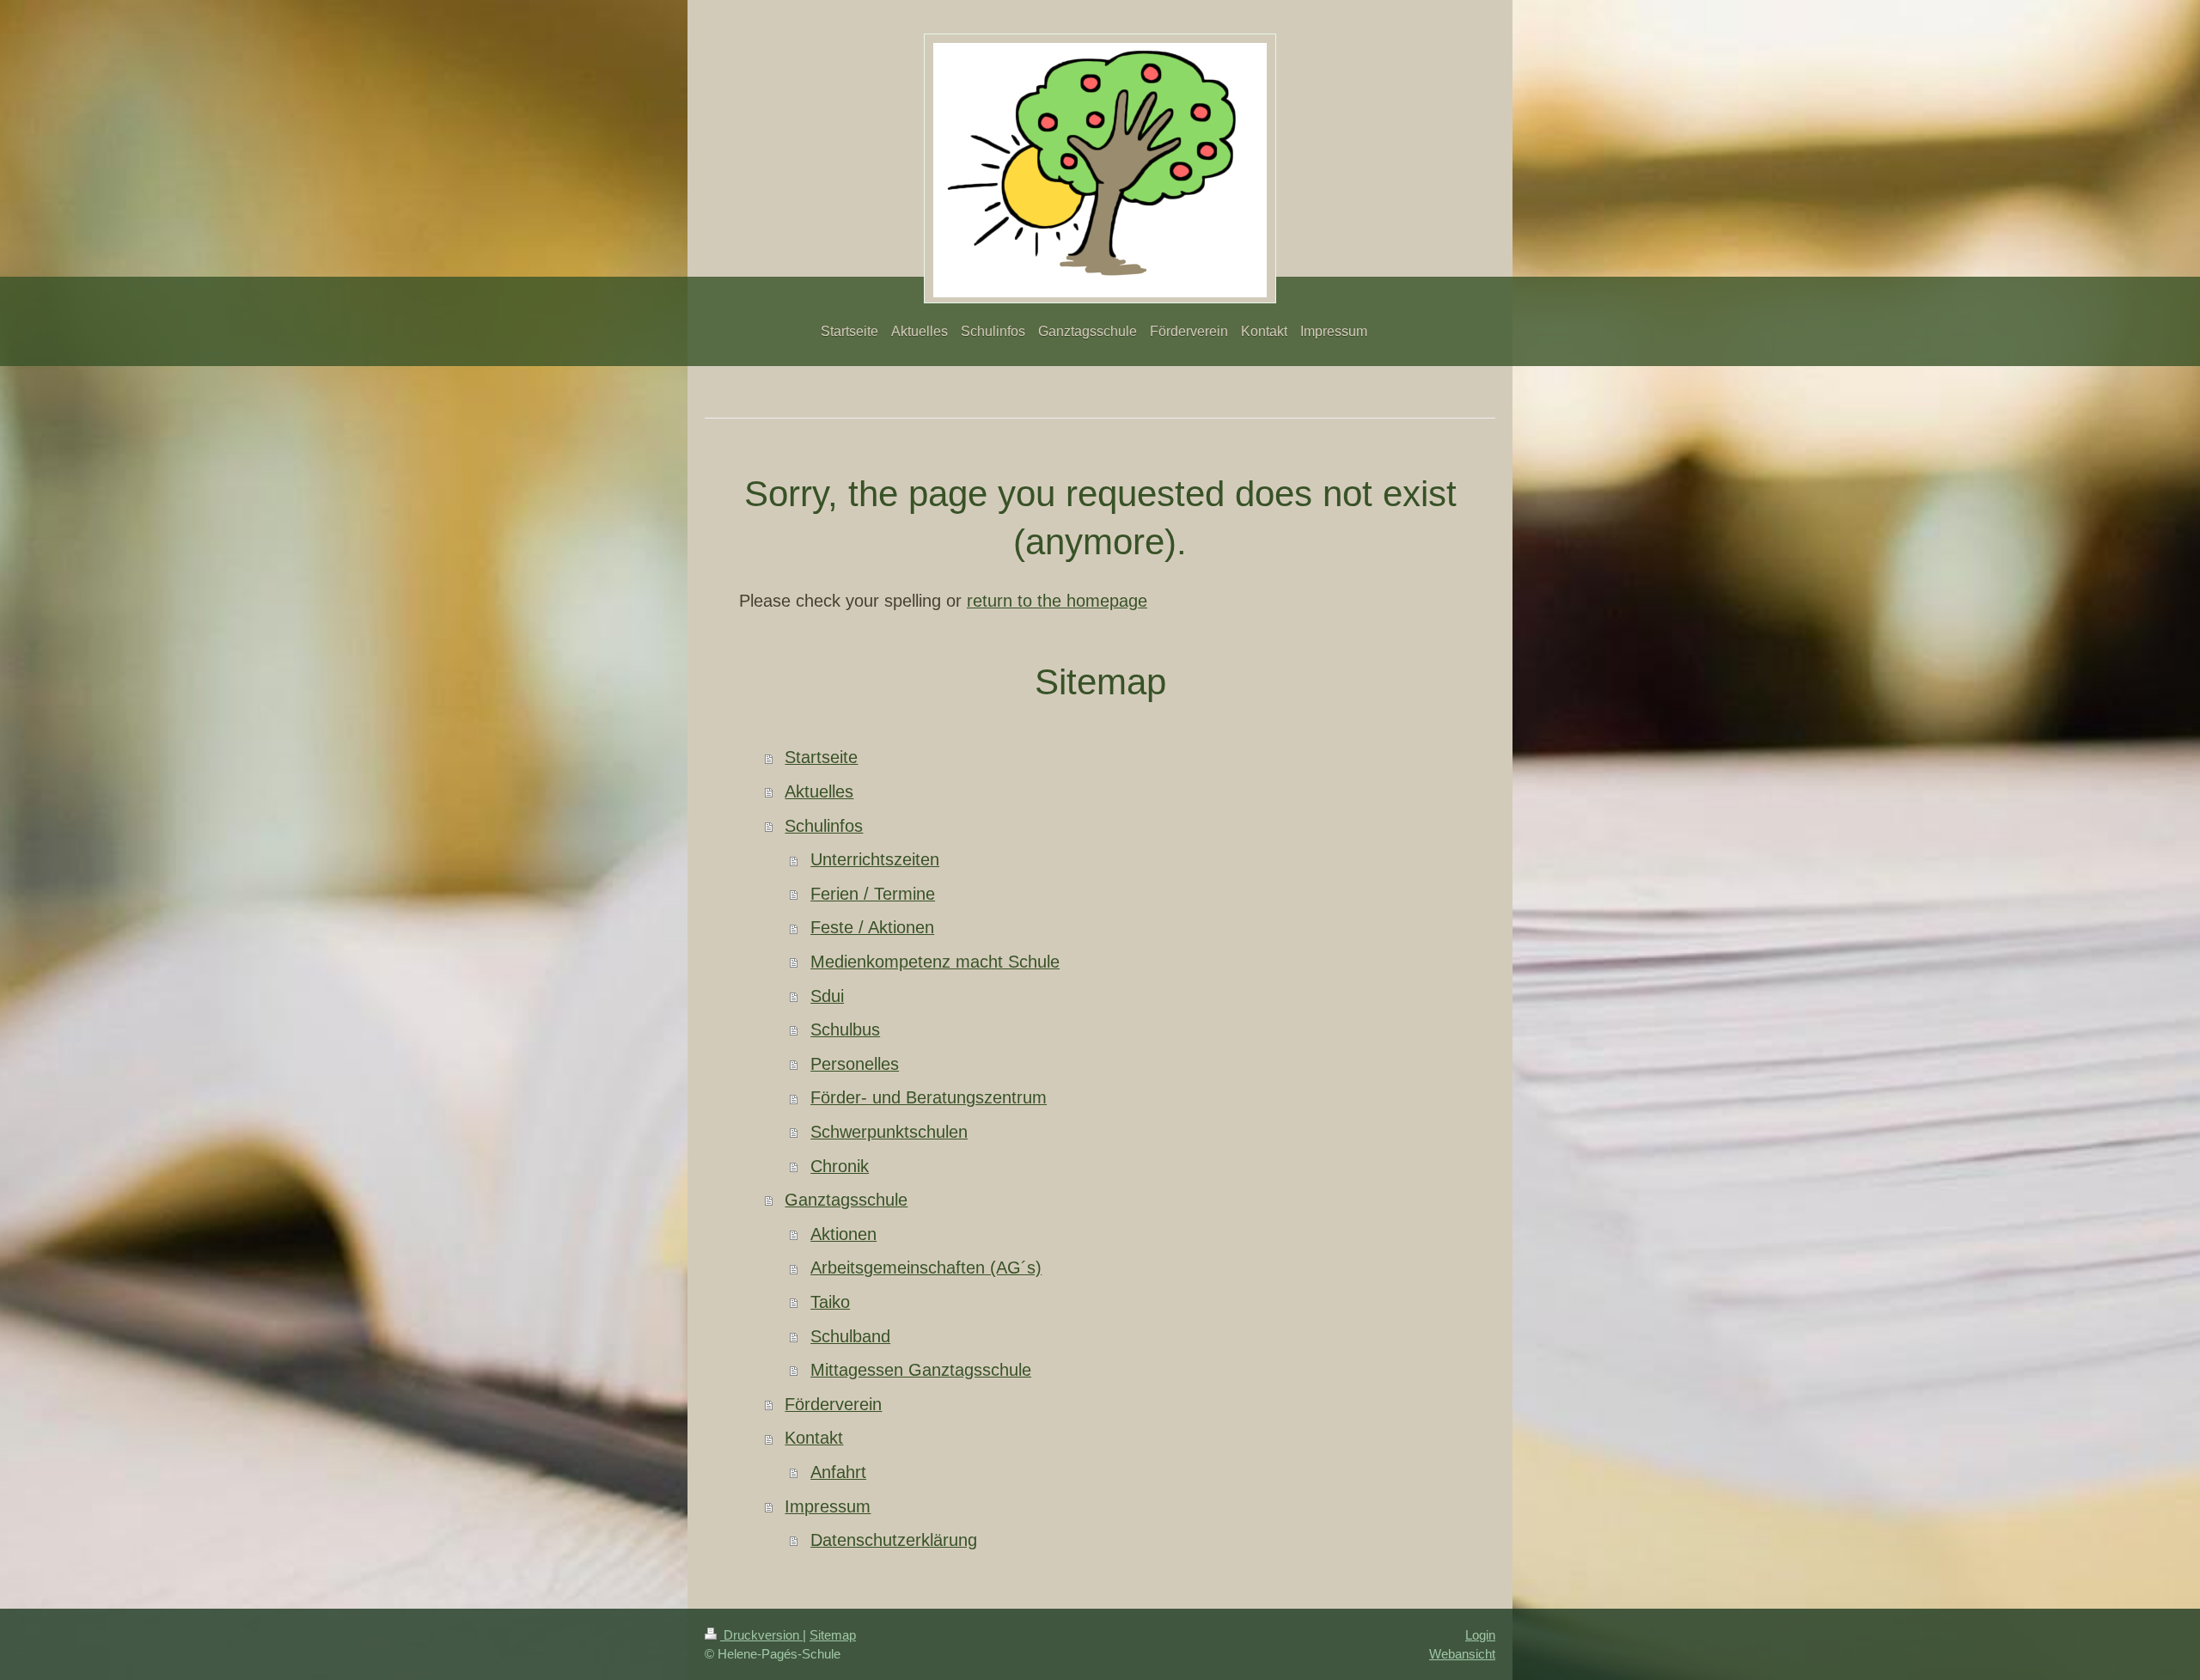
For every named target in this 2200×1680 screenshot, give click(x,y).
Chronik (840, 1166)
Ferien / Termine (873, 894)
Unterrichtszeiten (875, 859)
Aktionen (843, 1234)
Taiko (830, 1302)
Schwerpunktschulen (889, 1132)
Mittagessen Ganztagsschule (921, 1370)
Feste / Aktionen (872, 927)
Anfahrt (838, 1472)
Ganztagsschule (846, 1200)
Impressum (828, 1506)
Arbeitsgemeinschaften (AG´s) (926, 1268)
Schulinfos (824, 826)
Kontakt (814, 1438)
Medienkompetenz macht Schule (935, 962)
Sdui (827, 996)
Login (1480, 1635)
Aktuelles (819, 791)
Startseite (821, 757)
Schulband (850, 1336)
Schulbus (845, 1029)
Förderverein (833, 1404)
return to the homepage (1057, 601)
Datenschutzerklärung (894, 1540)
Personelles (855, 1064)
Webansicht (1462, 1654)
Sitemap (833, 1635)
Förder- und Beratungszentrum (929, 1097)
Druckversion (761, 1635)
